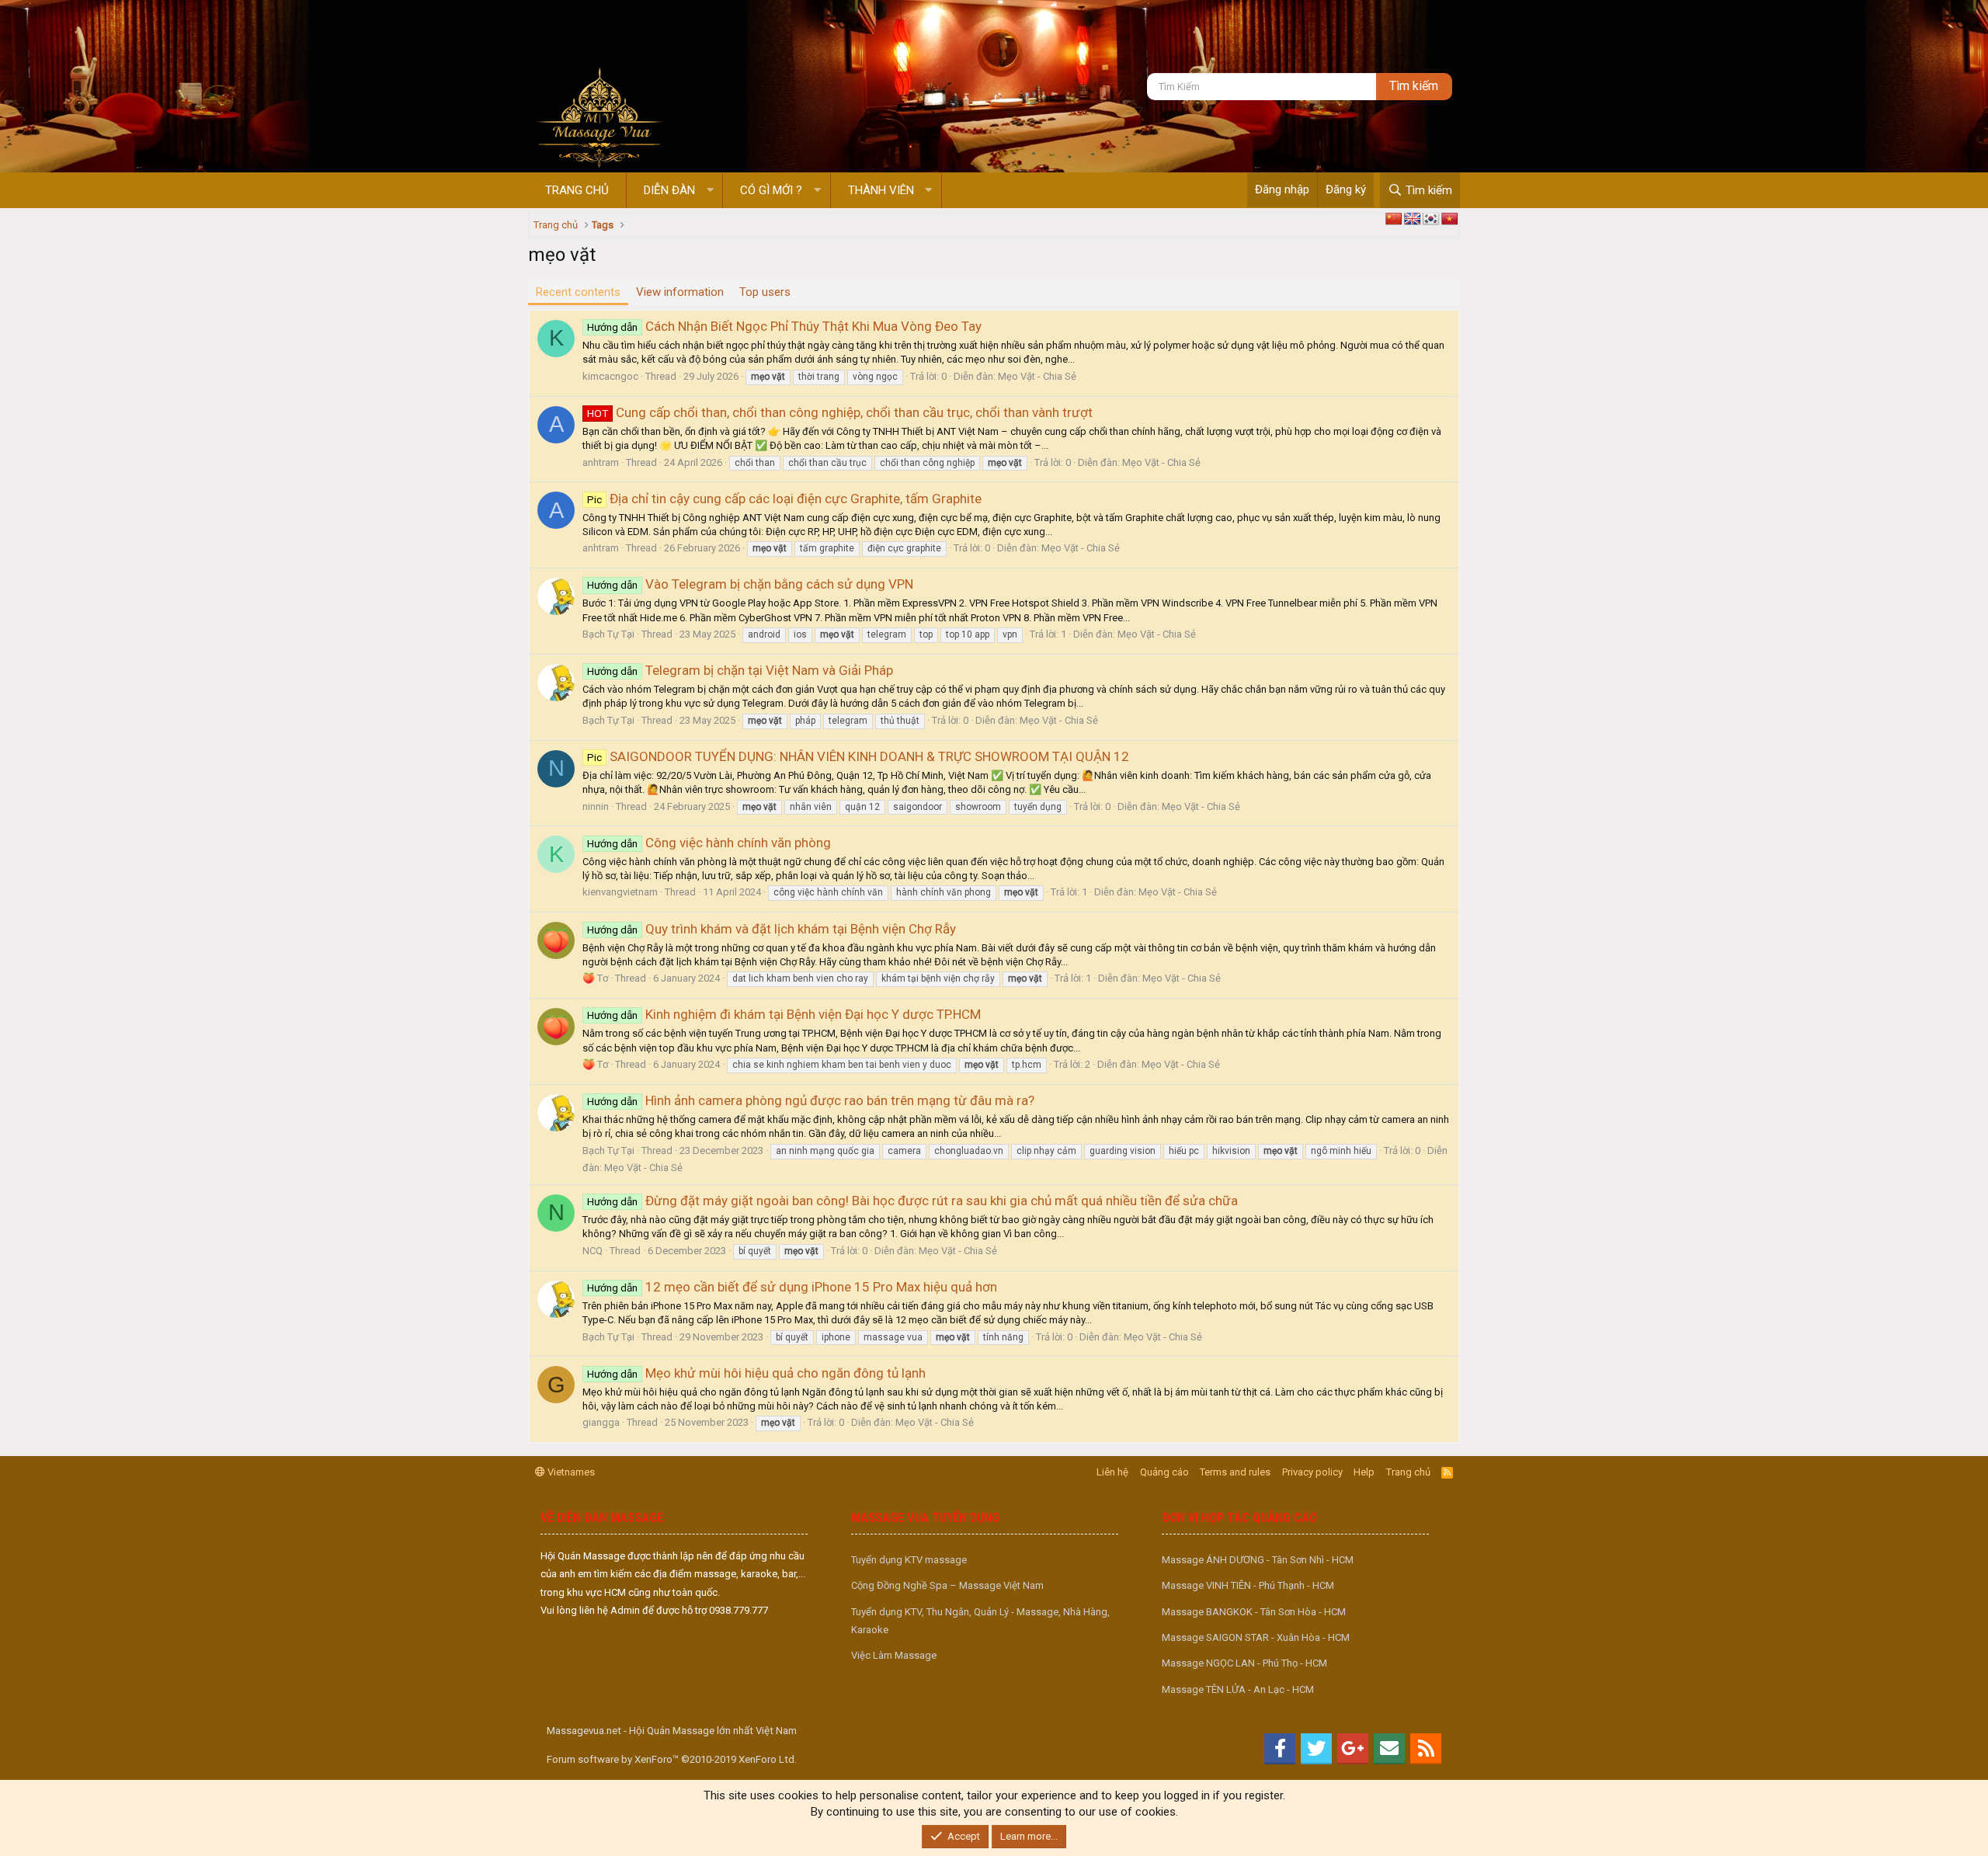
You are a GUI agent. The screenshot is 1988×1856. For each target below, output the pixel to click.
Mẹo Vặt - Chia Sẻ (1037, 376)
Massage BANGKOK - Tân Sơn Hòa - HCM (1254, 1612)
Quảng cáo (1164, 1472)
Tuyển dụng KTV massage (909, 1560)
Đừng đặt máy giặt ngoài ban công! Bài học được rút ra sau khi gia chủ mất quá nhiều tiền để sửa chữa (912, 1201)
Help (1364, 1472)
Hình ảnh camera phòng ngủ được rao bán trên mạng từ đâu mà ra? (811, 1100)
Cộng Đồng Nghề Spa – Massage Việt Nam (947, 1585)
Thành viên (881, 190)
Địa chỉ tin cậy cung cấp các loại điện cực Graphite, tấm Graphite (784, 499)
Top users (765, 292)
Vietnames (570, 1472)
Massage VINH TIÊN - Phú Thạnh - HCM (1248, 1585)
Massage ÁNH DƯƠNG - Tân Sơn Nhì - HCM (1258, 1560)
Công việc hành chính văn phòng (709, 843)
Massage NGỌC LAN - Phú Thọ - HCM (1244, 1663)
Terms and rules (1235, 1472)
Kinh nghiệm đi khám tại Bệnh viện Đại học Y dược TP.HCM (784, 1014)
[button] (710, 191)
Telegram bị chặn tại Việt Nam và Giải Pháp (740, 670)
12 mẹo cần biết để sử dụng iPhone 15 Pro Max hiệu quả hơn (792, 1287)
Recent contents (578, 292)
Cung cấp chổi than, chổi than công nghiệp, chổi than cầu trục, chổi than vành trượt (840, 412)
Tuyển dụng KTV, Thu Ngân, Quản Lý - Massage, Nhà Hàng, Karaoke (980, 1621)
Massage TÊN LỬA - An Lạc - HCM (1238, 1689)
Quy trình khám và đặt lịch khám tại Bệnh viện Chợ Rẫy (772, 929)
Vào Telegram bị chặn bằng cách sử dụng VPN (750, 584)
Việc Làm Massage (894, 1655)
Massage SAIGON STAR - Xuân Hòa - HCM (1256, 1637)
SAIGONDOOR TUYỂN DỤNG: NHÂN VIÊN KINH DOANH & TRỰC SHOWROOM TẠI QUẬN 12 (858, 756)
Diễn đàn (669, 190)
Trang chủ (577, 190)
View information (680, 292)
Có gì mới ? (771, 190)
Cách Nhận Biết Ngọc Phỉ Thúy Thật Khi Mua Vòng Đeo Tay (784, 326)
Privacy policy (1312, 1472)
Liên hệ (1112, 1472)
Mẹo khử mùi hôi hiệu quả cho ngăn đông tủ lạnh (756, 1373)
